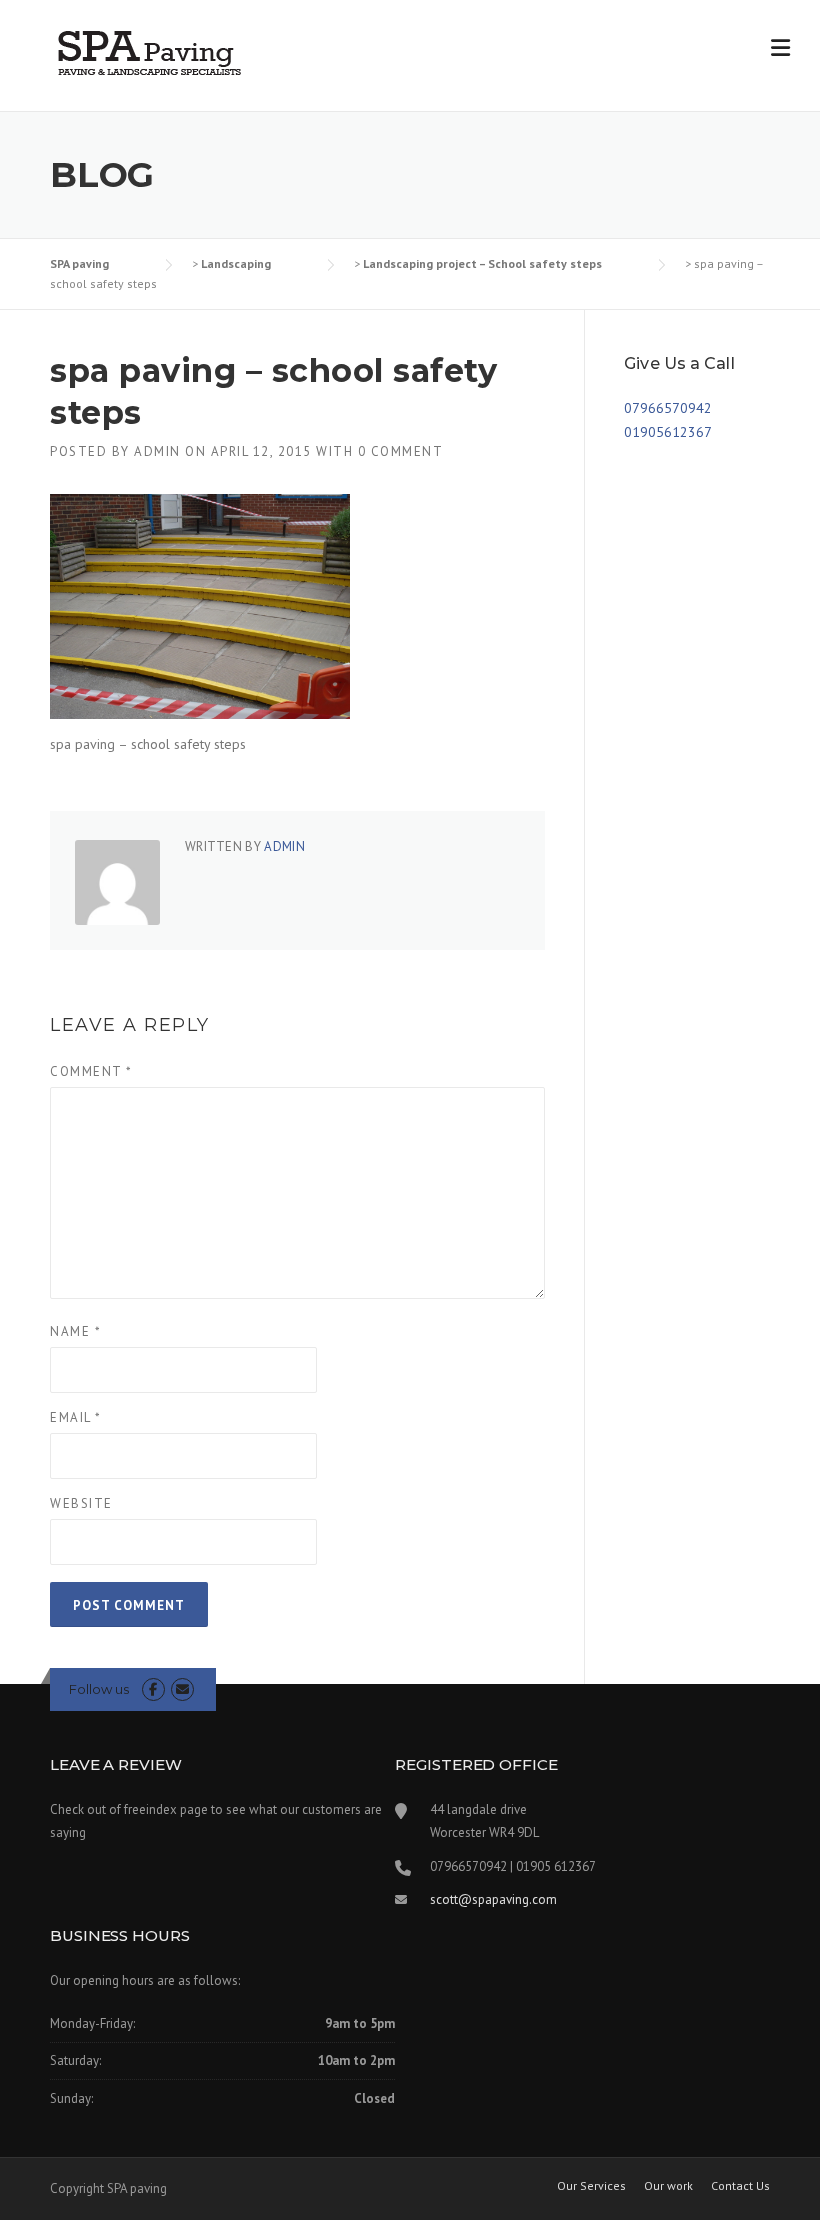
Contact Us (740, 2186)
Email (76, 1417)
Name (75, 1331)
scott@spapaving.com (493, 1899)
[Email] (182, 1689)
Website (81, 1503)
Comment (91, 1071)
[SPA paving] (150, 52)
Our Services (591, 2186)
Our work (668, 2186)
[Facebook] (153, 1689)
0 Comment (401, 451)
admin (157, 451)
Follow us (99, 1689)
